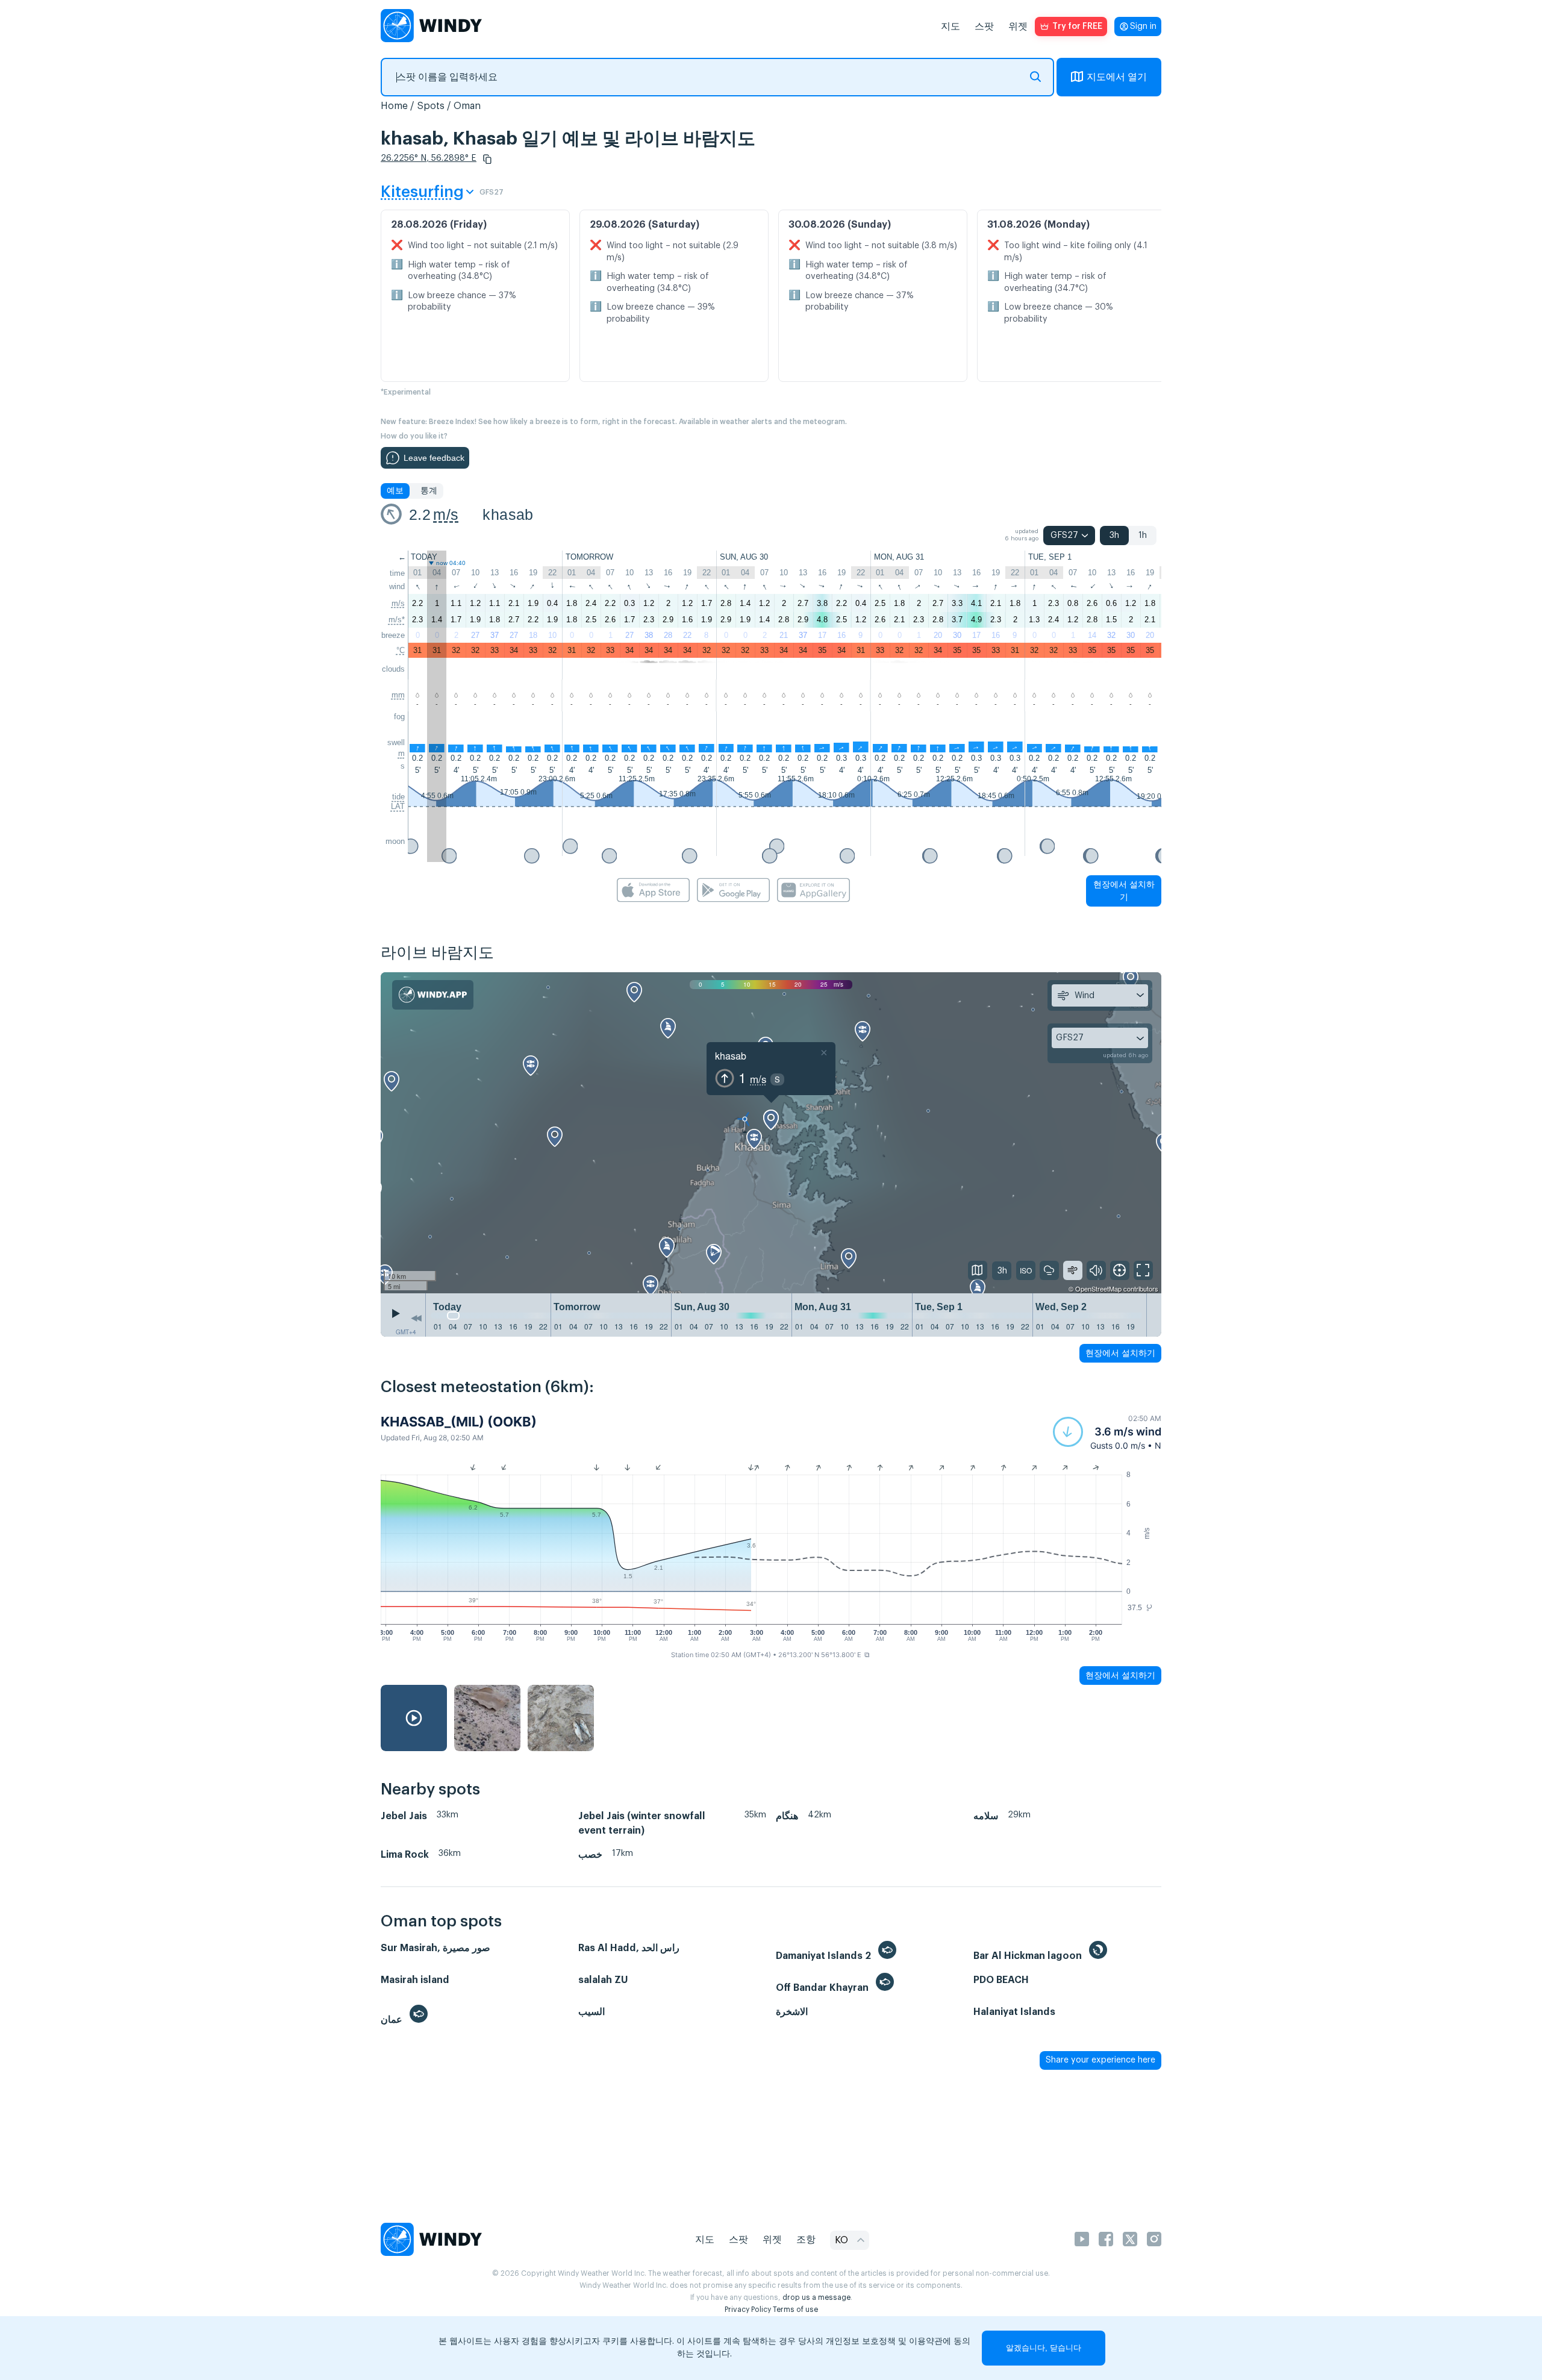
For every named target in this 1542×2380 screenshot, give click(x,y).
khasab (508, 514)
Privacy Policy (748, 2310)
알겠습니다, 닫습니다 (1044, 2348)
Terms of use (795, 2310)
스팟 (984, 27)
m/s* (397, 620)
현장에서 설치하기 (1124, 891)
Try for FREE (1077, 27)
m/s (446, 514)
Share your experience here (1100, 2060)
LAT (398, 806)
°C (401, 650)
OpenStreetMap (1098, 1288)
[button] (487, 159)
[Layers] (978, 1270)
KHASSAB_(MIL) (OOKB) (459, 1422)
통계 (429, 491)
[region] (771, 1133)
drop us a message (816, 2297)
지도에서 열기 (1117, 77)
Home (394, 106)
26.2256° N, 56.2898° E (429, 158)
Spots (431, 106)
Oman (467, 106)
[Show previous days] (416, 1318)
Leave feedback (434, 458)
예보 (395, 491)
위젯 (1018, 27)
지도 (950, 27)
